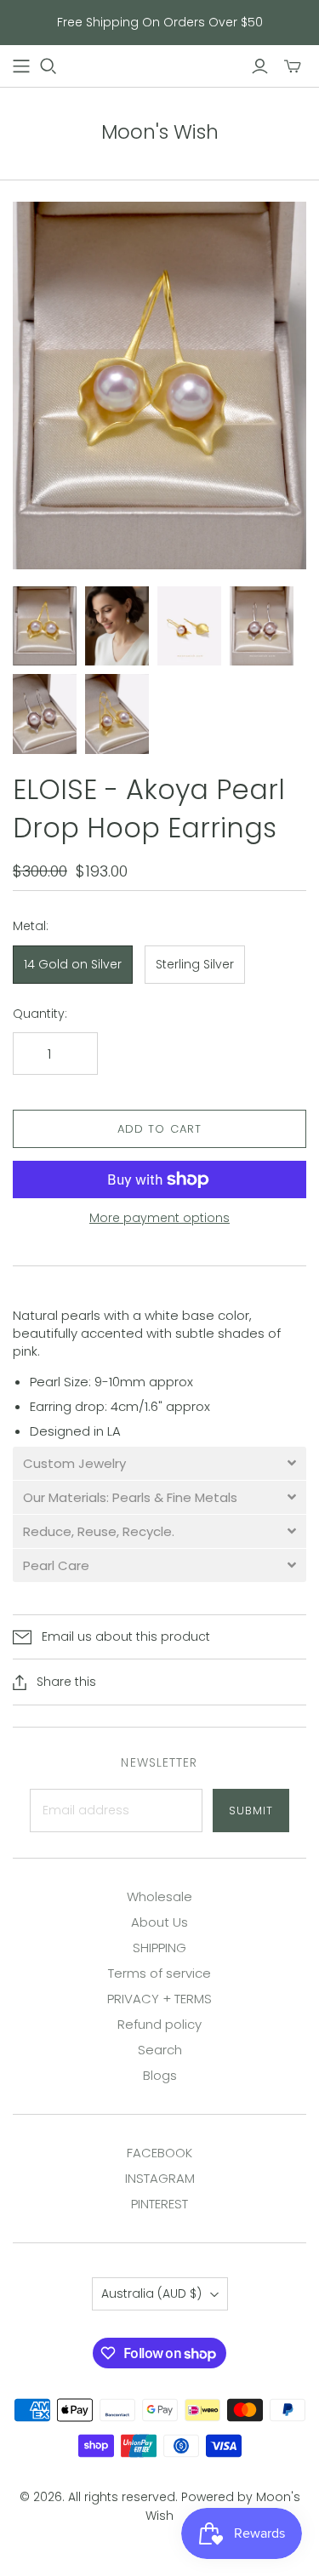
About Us (159, 1922)
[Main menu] (21, 66)
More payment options (159, 1218)
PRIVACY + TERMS (159, 1999)
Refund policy (159, 2024)
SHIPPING (159, 1948)
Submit (251, 1811)
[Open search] (48, 66)
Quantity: (40, 1014)
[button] (159, 1463)
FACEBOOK (159, 2153)
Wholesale (159, 1896)
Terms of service (159, 1973)
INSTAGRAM (160, 2178)
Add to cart (159, 1129)
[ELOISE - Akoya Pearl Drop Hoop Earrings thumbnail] (45, 626)
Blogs (160, 2075)
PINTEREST (159, 2204)
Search (160, 2050)
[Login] (260, 66)
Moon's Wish (160, 132)
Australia (151, 2293)
